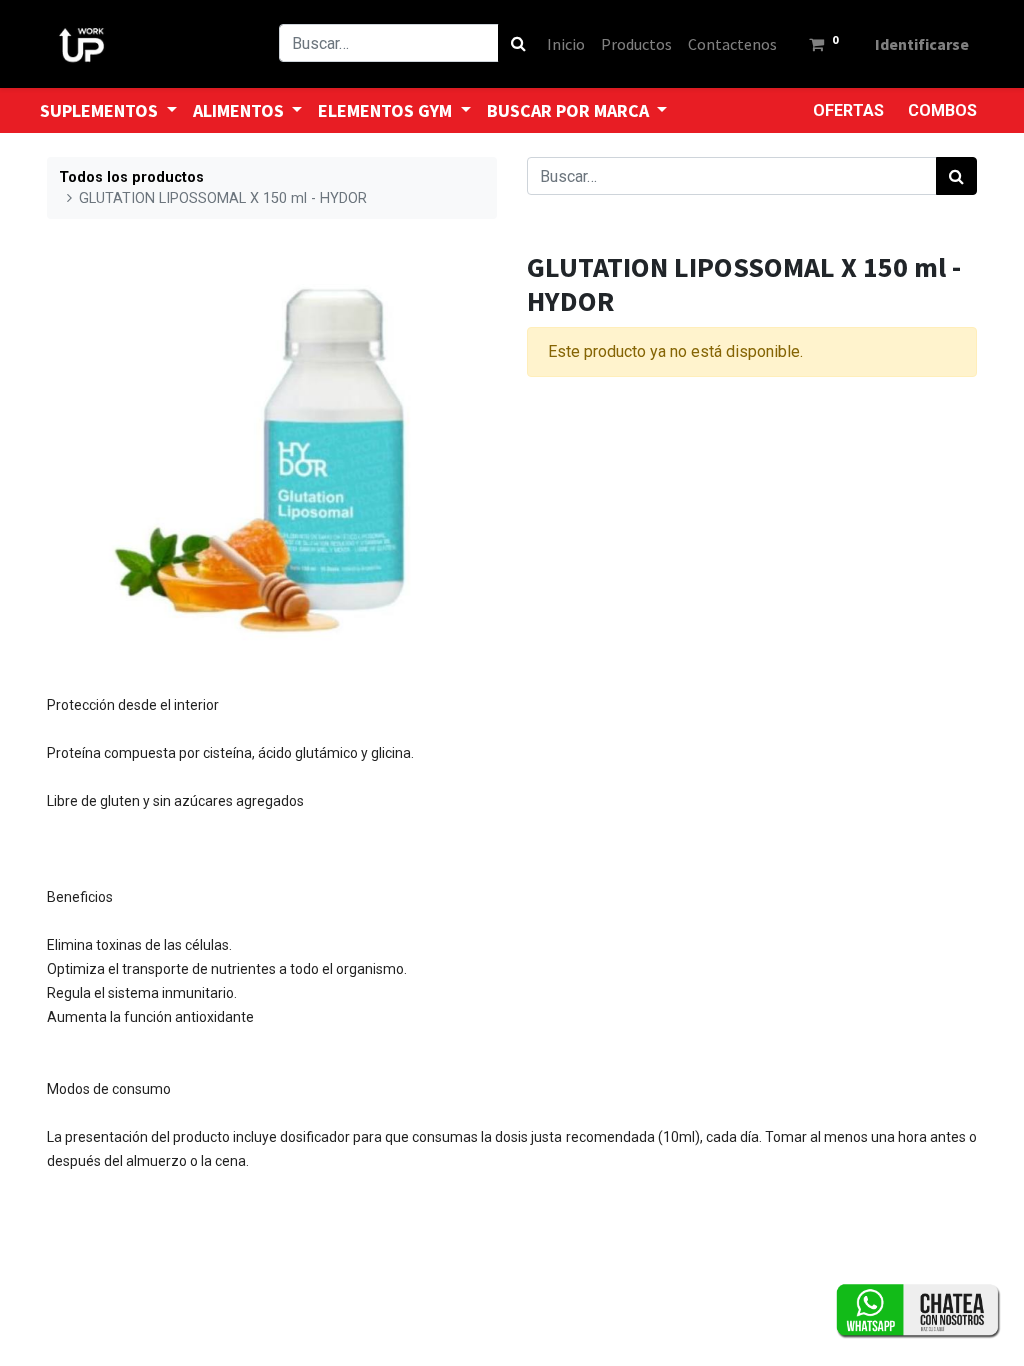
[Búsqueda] (518, 43)
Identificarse (922, 44)
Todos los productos (131, 177)
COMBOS (942, 110)
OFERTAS (848, 110)
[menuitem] (566, 44)
